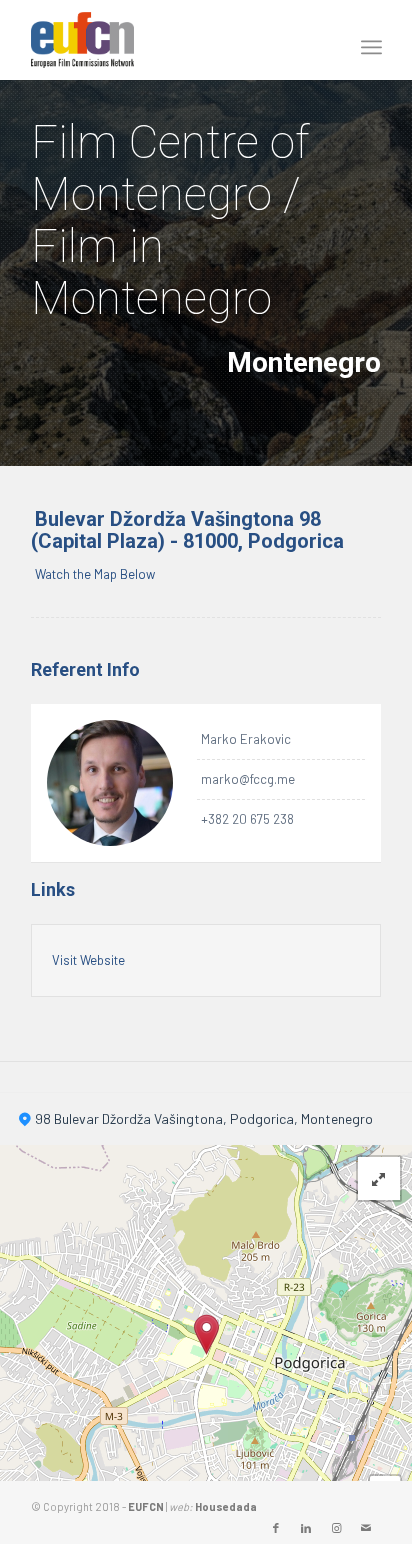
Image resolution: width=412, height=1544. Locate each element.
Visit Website (88, 960)
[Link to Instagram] (336, 1528)
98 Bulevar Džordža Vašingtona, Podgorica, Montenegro (204, 1118)
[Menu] (367, 41)
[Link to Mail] (366, 1528)
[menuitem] (367, 41)
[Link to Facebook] (276, 1528)
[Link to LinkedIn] (306, 1528)
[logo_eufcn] (171, 40)
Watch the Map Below (95, 574)
